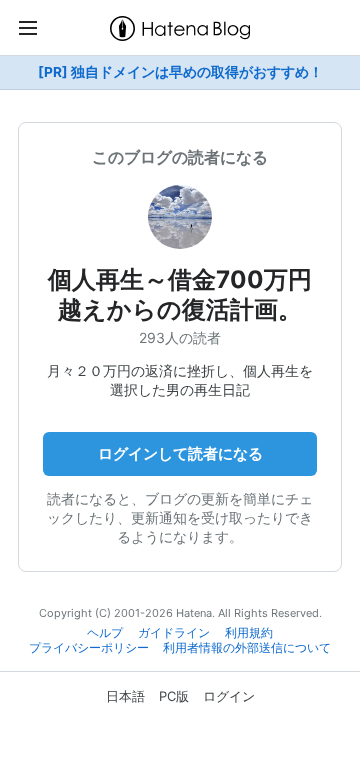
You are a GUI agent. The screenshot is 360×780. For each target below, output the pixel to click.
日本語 (125, 696)
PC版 (174, 696)
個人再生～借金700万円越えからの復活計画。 (180, 294)
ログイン (229, 696)
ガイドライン (174, 633)
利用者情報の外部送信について (247, 648)
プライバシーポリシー (89, 648)
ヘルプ (105, 633)
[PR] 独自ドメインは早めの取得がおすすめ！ (180, 72)
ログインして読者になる (180, 453)
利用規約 (249, 633)
